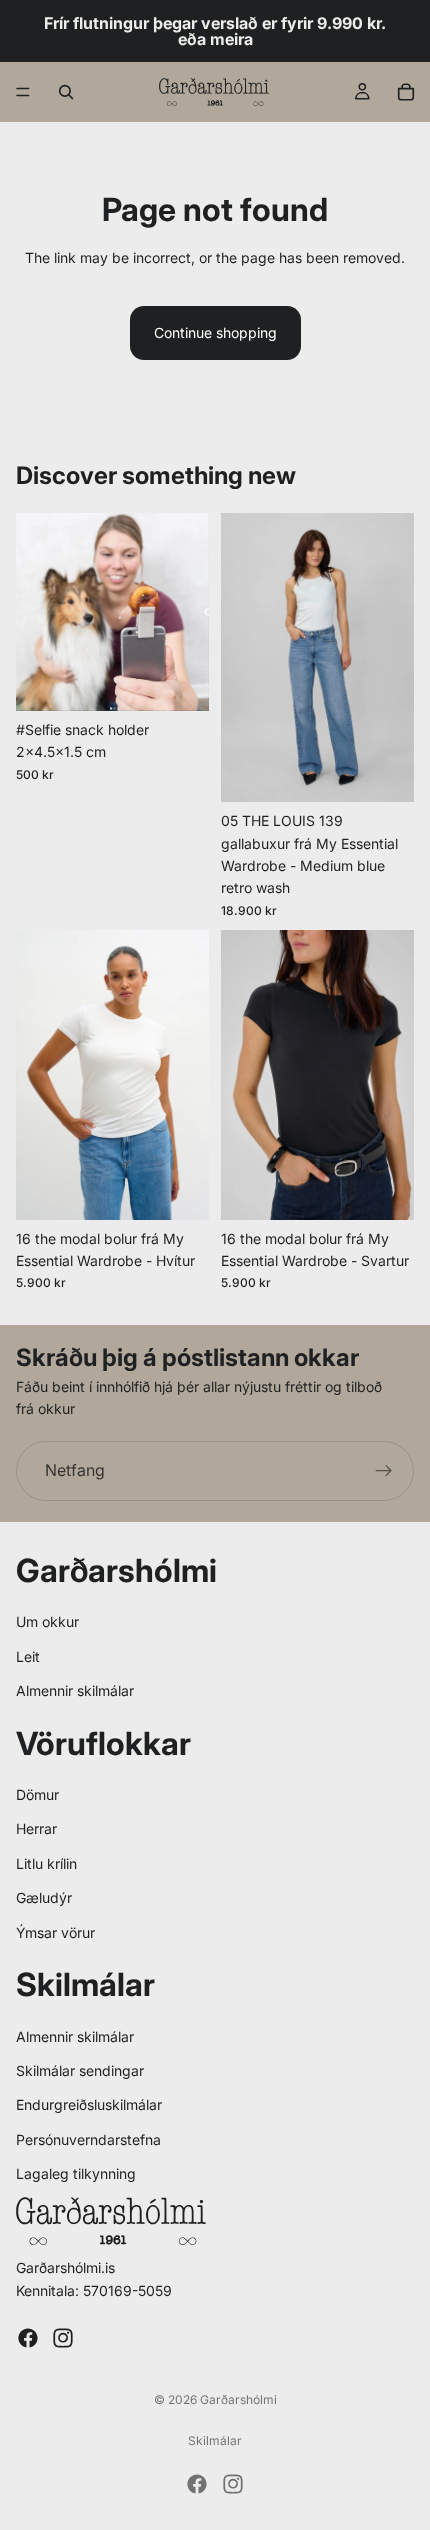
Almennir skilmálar (75, 1690)
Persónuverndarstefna (88, 2139)
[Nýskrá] (384, 1471)
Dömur (37, 1794)
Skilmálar (215, 2440)
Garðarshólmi (238, 2399)
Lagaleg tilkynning (76, 2173)
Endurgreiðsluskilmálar (89, 2104)
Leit (28, 1656)
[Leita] (66, 92)
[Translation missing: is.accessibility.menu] (23, 92)
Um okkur (47, 1621)
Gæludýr (44, 1897)
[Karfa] (406, 92)
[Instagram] (63, 2338)
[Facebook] (28, 2338)
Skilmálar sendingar (80, 2070)
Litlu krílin (46, 1863)
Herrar (36, 1828)
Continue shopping (215, 332)
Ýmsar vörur (55, 1932)
